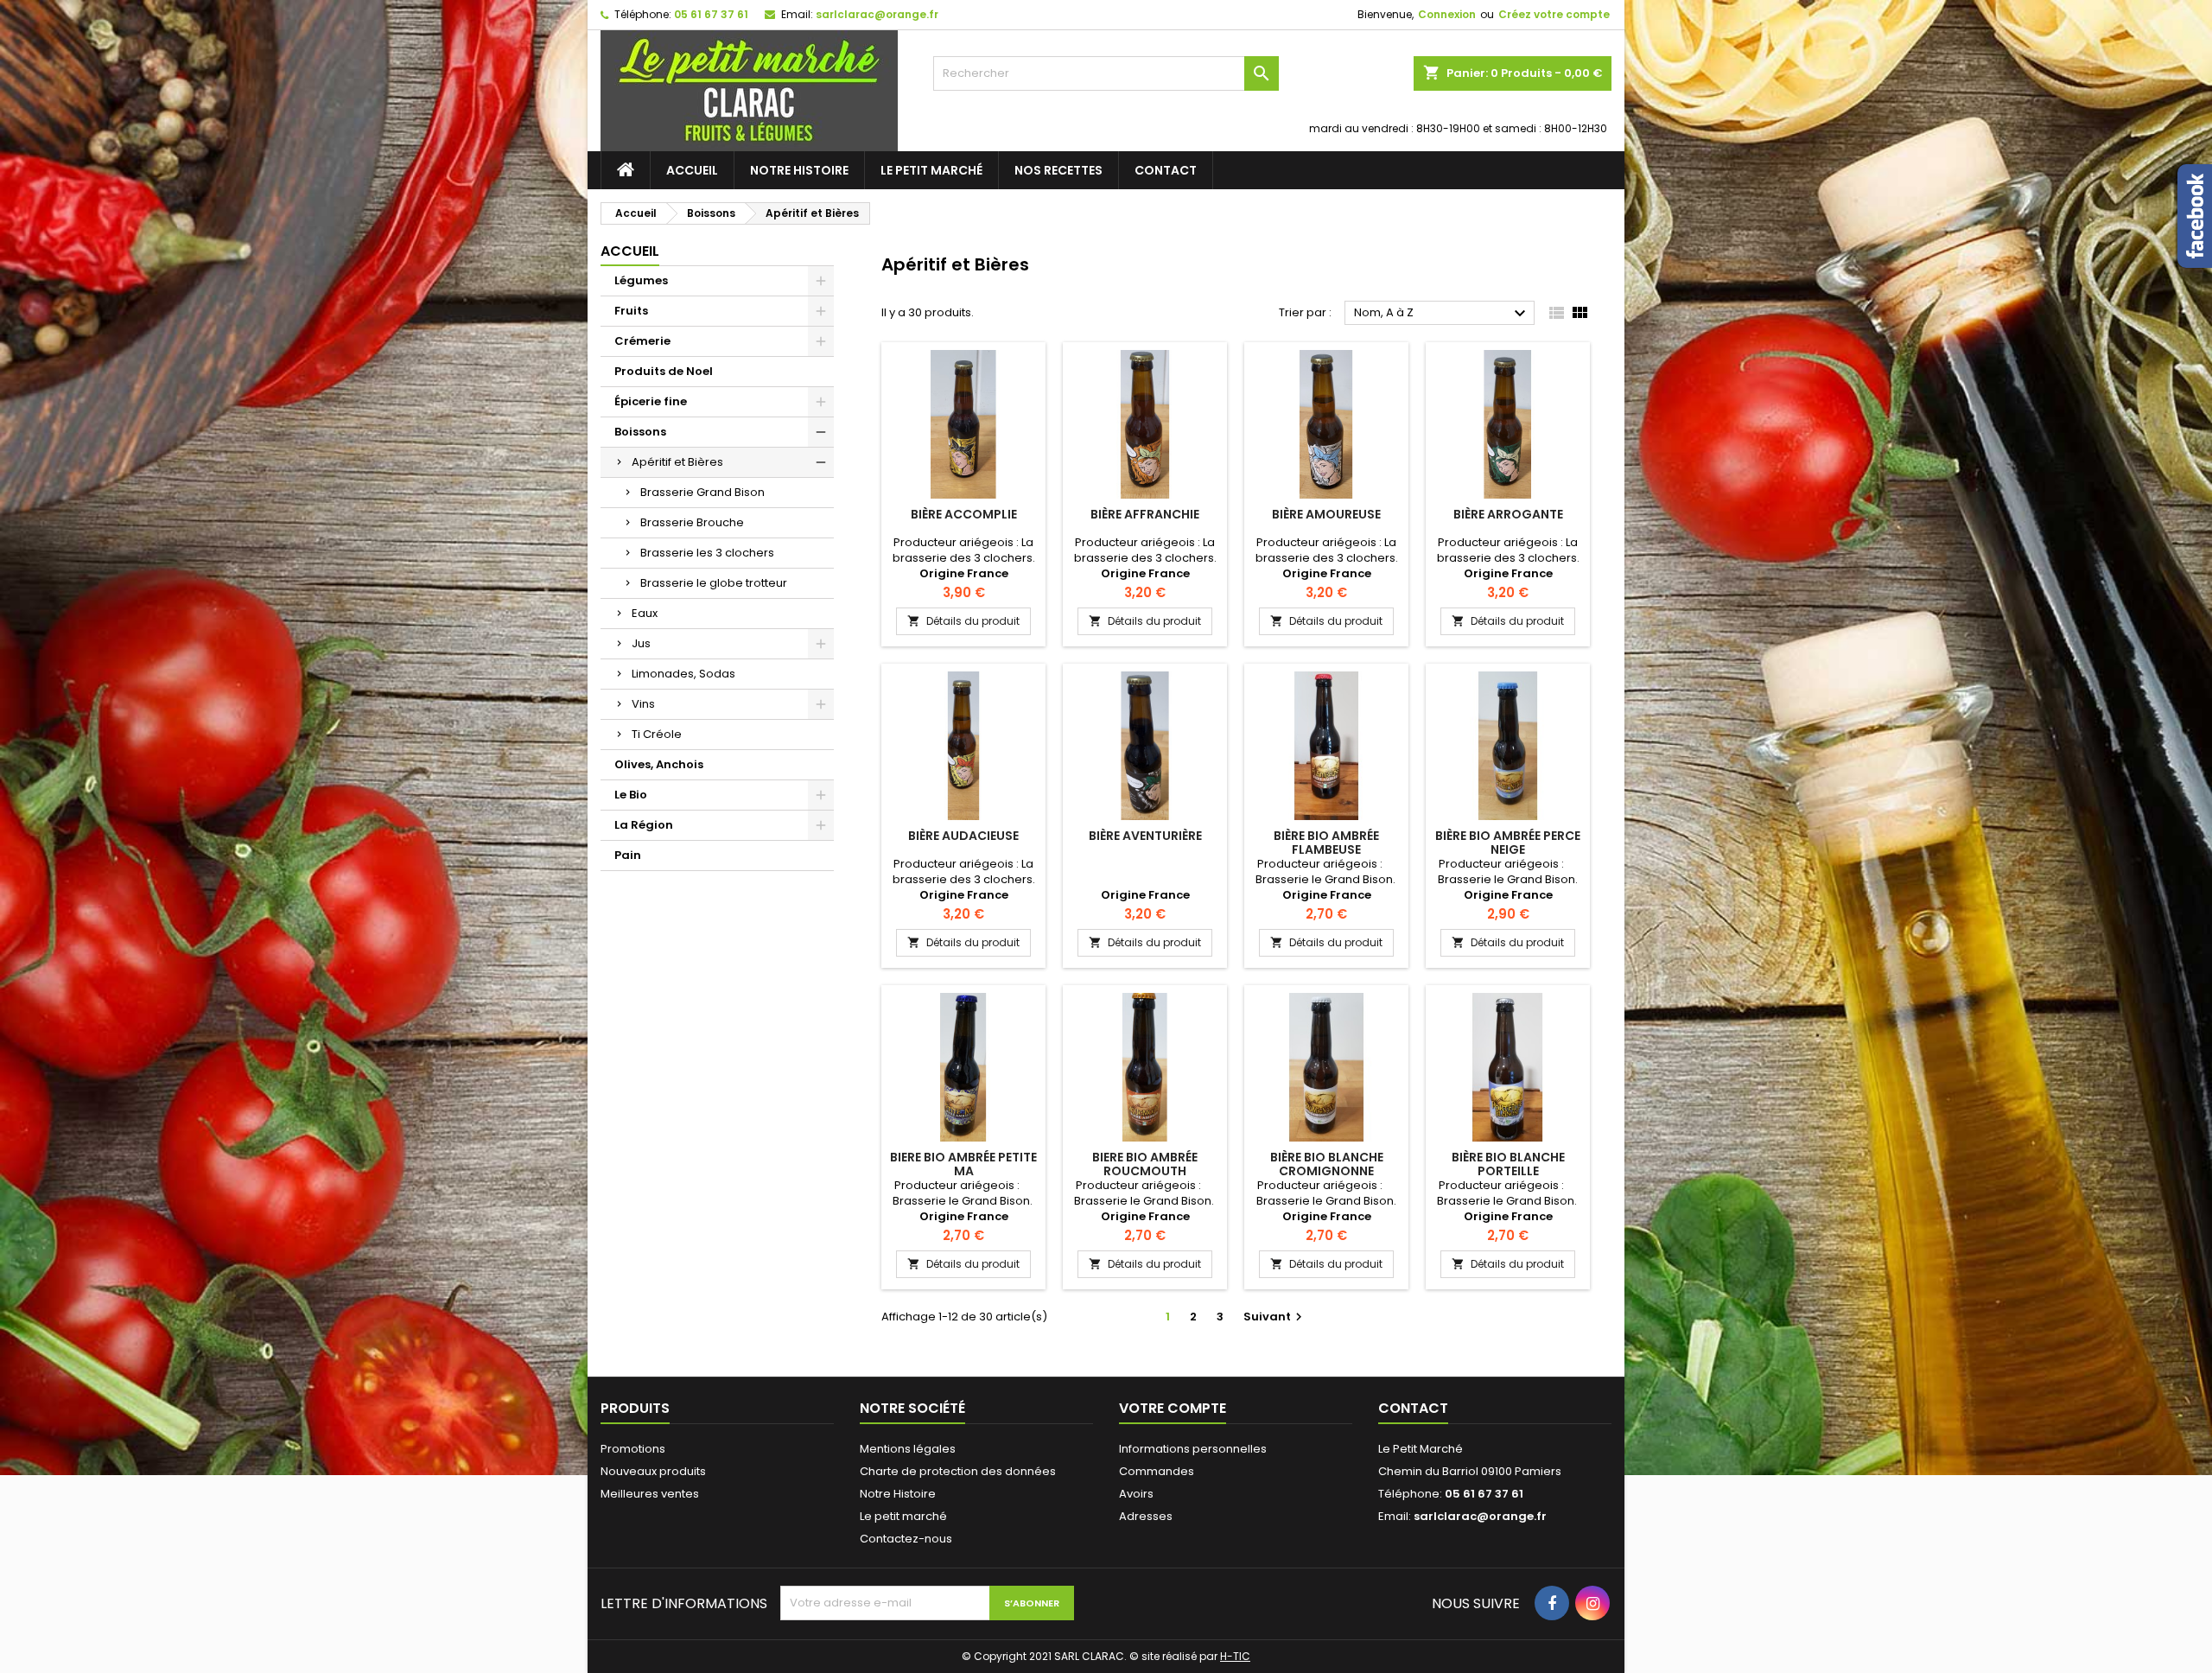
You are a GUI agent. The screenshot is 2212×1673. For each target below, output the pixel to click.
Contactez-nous (906, 1539)
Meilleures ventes (650, 1494)
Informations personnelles (1193, 1449)
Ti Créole (657, 734)
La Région (644, 825)
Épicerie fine (651, 401)
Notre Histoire (799, 170)
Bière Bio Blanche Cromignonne (1327, 1164)
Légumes (641, 280)
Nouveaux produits (653, 1471)
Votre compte (1173, 1408)
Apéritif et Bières (677, 462)
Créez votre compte (1554, 14)
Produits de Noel (664, 371)
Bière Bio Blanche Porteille (1508, 1164)
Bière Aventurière (1145, 836)
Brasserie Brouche (692, 522)
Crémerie (642, 341)
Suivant (1275, 1317)
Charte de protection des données (958, 1471)
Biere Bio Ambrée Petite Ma (963, 1164)
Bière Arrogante (1508, 514)
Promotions (633, 1449)
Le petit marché (931, 170)
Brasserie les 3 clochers (707, 553)
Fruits (631, 311)
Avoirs (1136, 1494)
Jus (641, 643)
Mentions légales (908, 1449)
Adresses (1146, 1516)
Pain (628, 855)
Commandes (1157, 1471)
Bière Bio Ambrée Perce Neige (1508, 843)
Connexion (1447, 14)
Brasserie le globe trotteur (714, 583)
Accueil (692, 170)
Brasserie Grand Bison (702, 492)
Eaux (645, 613)
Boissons (640, 432)
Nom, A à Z (1442, 314)
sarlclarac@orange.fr (877, 14)
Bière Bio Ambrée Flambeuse (1326, 843)
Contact (1166, 170)
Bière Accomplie (964, 514)
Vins (643, 704)
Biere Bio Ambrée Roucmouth (1145, 1164)
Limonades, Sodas (683, 674)
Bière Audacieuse (963, 836)
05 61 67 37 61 (711, 14)
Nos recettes (1058, 170)
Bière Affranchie (1145, 514)
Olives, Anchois (659, 764)
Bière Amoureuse (1326, 514)
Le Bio (631, 795)
